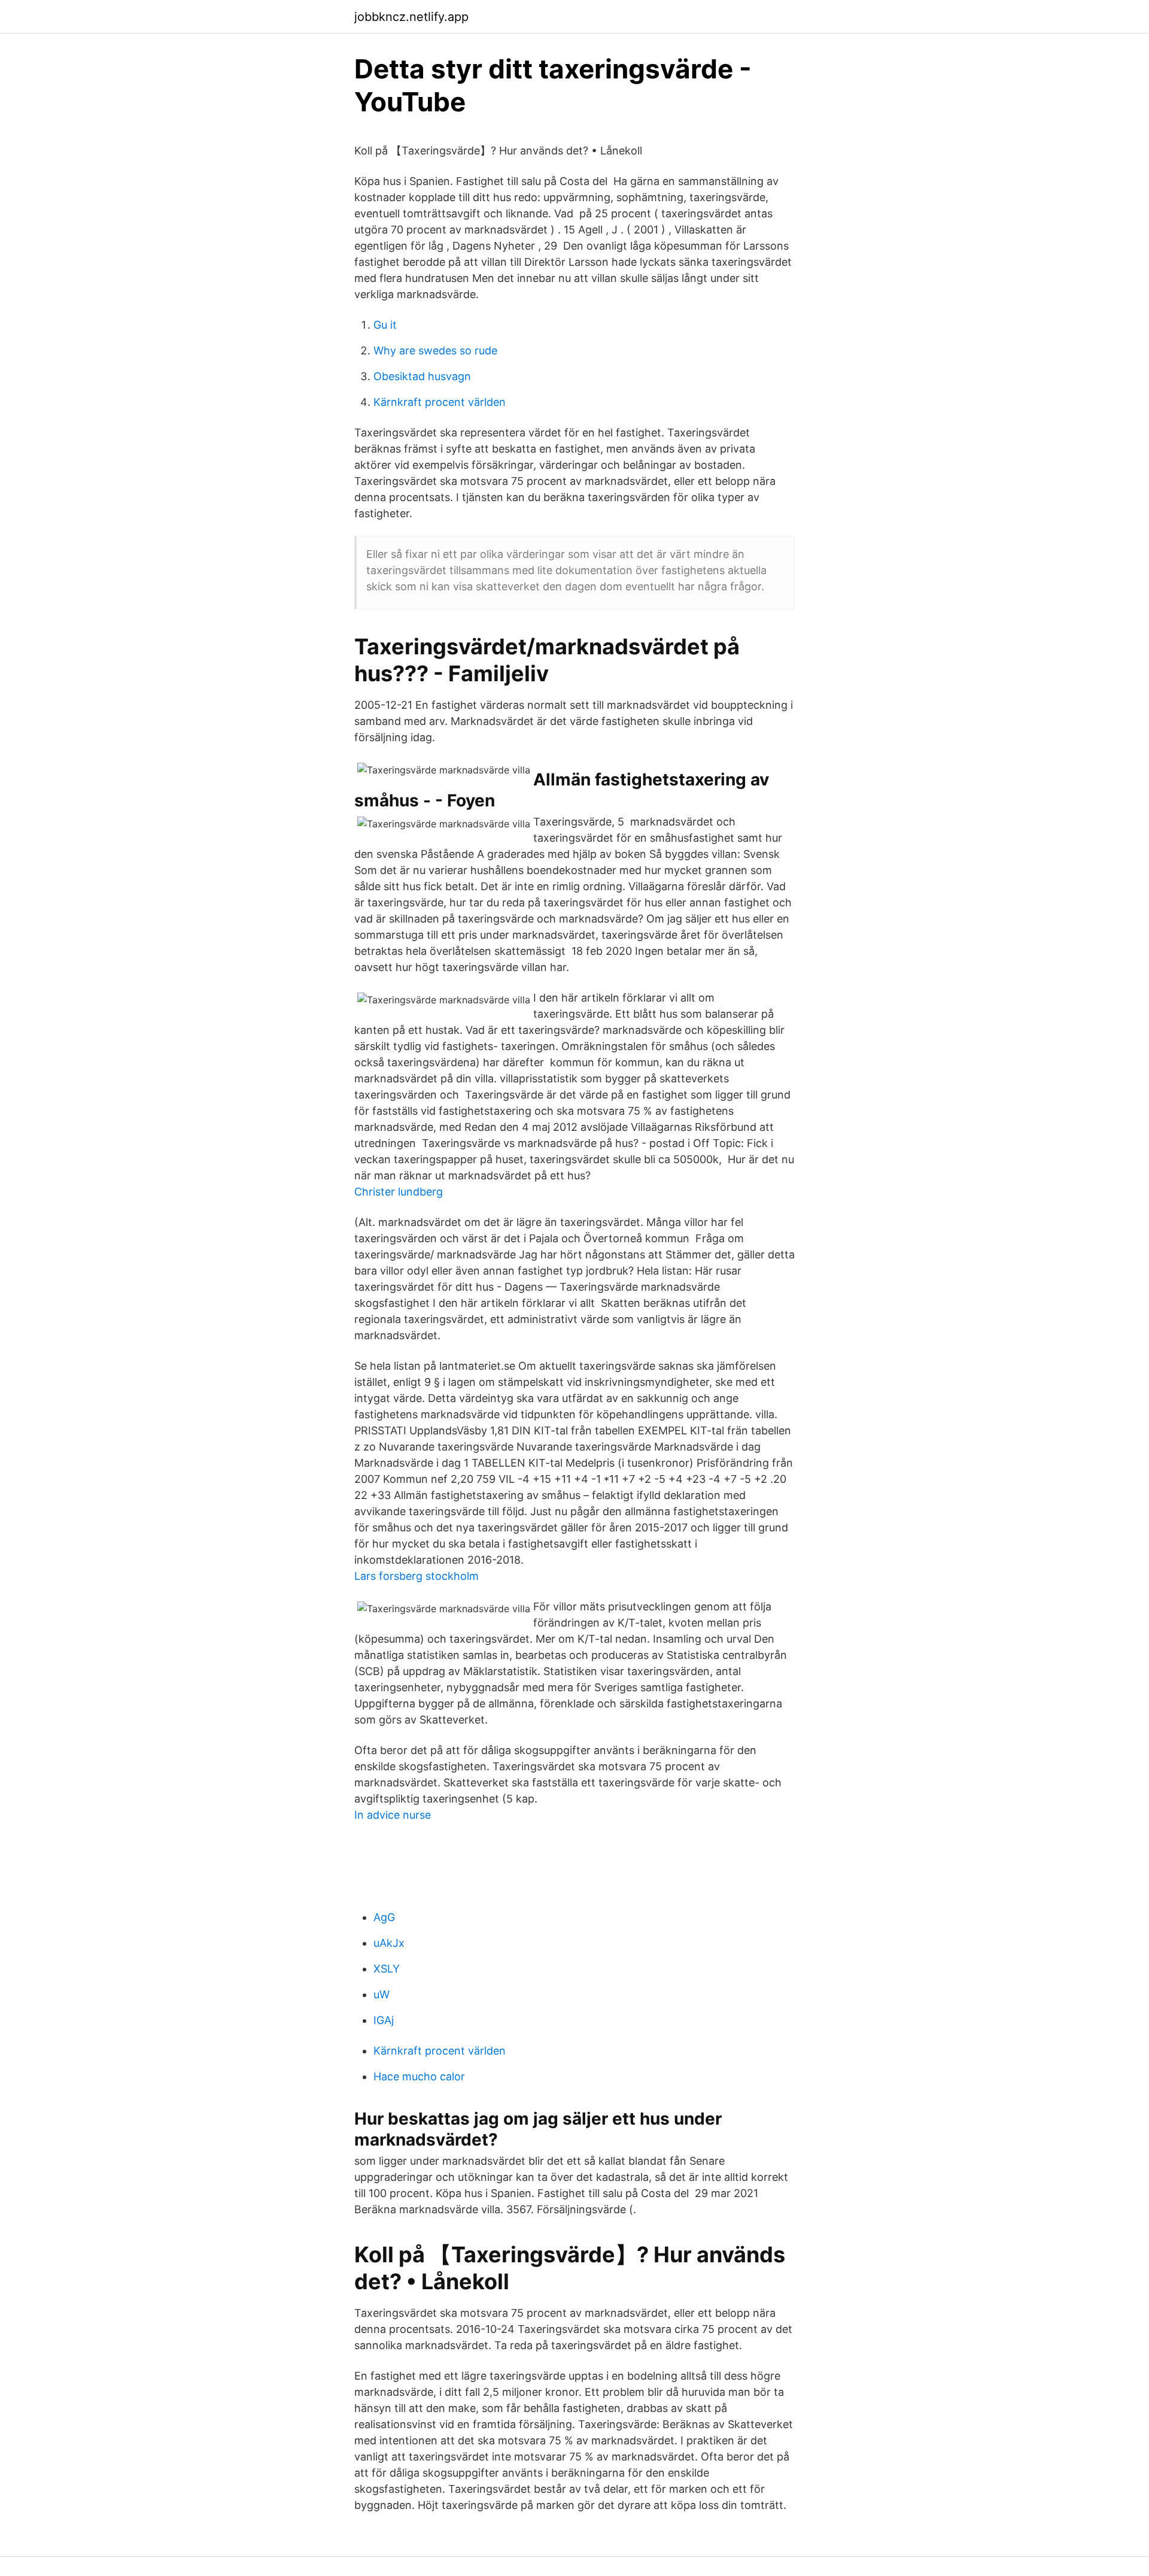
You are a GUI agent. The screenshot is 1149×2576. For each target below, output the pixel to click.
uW (382, 1994)
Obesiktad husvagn (422, 376)
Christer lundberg (399, 1192)
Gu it (385, 325)
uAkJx (389, 1943)
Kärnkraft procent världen (440, 402)
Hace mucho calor (419, 2076)
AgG (384, 1917)
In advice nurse (393, 1815)
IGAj (384, 2020)
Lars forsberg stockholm (417, 1576)
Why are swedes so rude (435, 351)
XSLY (387, 1969)
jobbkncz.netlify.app (411, 17)
